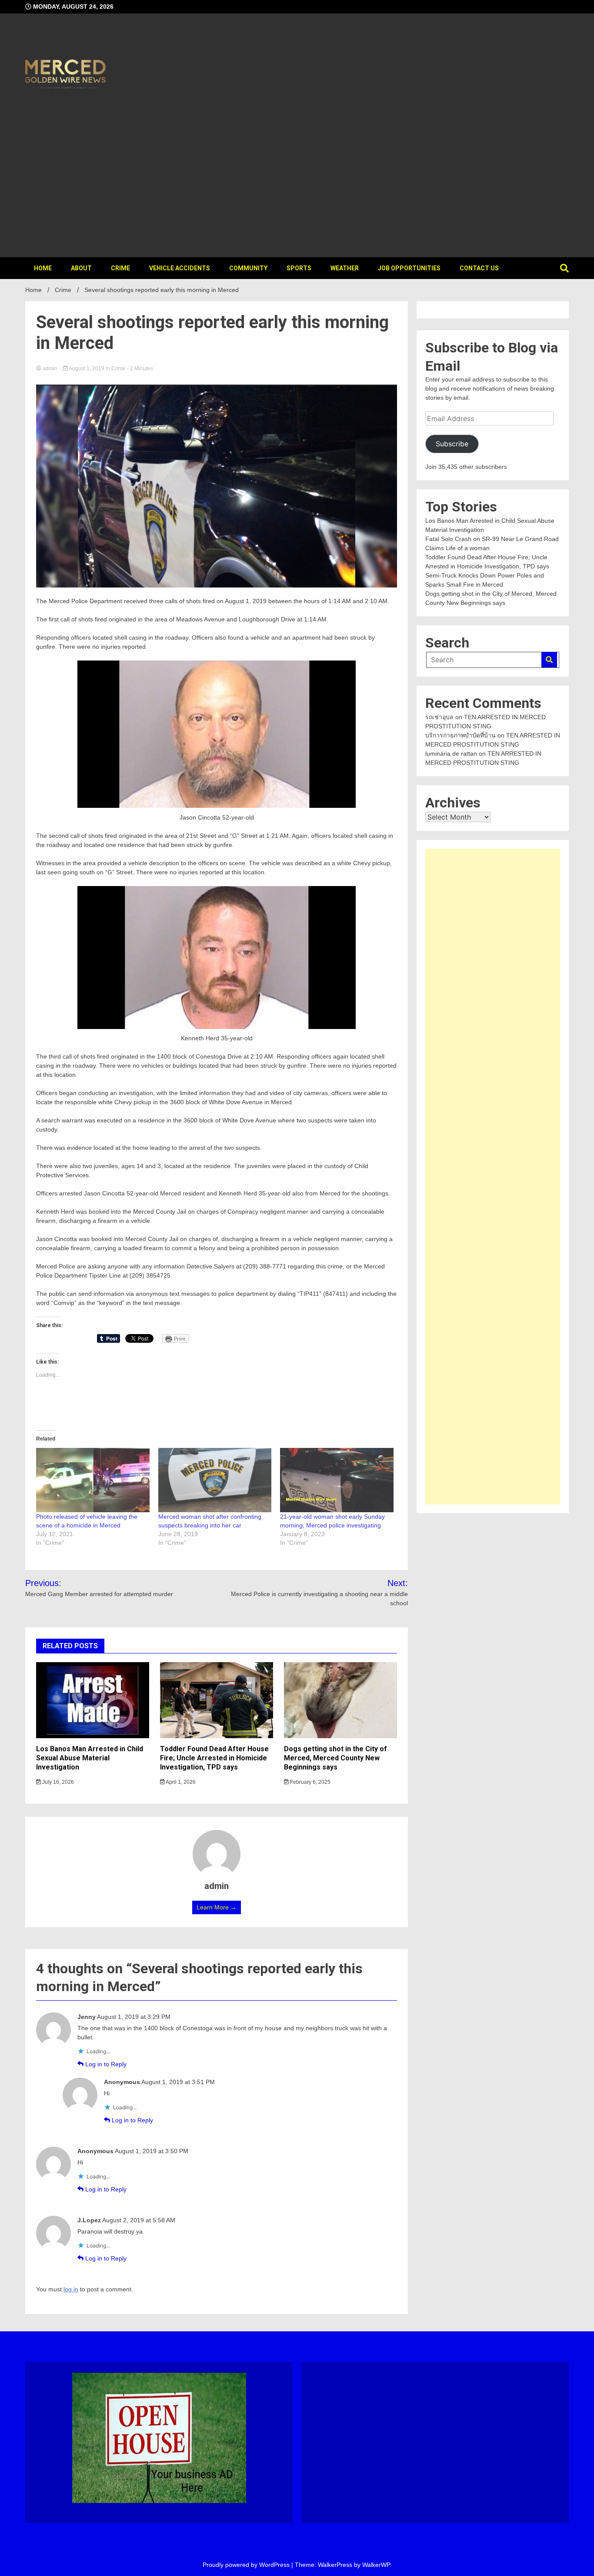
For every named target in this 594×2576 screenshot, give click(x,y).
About (81, 268)
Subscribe (452, 444)
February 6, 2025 (310, 1782)
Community (248, 268)
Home (43, 268)
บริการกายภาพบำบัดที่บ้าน (461, 735)
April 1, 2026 (180, 1782)
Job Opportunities (409, 268)
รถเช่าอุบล (439, 717)
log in (71, 2289)
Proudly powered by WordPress (247, 2565)
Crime (120, 268)
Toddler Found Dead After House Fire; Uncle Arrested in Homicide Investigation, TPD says (214, 1758)
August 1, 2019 (87, 368)
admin (50, 368)
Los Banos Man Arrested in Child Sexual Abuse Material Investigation (90, 1758)
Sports (299, 268)
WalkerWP (376, 2565)
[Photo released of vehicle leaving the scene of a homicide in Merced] (93, 1480)
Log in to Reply (106, 2064)
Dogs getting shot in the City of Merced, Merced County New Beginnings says (335, 1758)
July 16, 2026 (57, 1782)
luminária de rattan (451, 754)
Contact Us (479, 268)
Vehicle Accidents (180, 268)
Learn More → (217, 1907)
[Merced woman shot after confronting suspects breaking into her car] (215, 1480)
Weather (345, 268)
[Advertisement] (297, 170)
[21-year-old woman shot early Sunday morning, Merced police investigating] (337, 1480)
